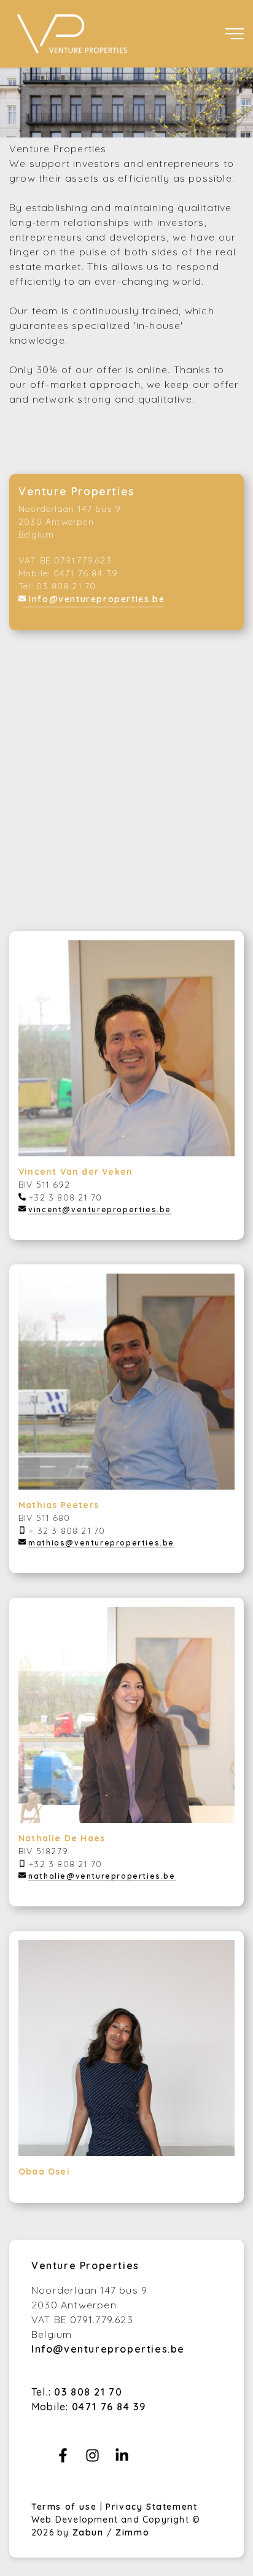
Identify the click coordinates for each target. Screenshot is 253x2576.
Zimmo (132, 2532)
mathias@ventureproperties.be (101, 1543)
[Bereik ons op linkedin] (122, 2459)
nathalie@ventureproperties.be (102, 1876)
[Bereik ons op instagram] (92, 2459)
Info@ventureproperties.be (97, 599)
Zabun (88, 2532)
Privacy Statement (151, 2507)
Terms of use (66, 2507)
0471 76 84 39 (109, 2407)
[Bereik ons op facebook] (63, 2459)
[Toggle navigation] (235, 34)
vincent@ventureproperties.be (100, 1209)
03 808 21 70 (88, 2392)
